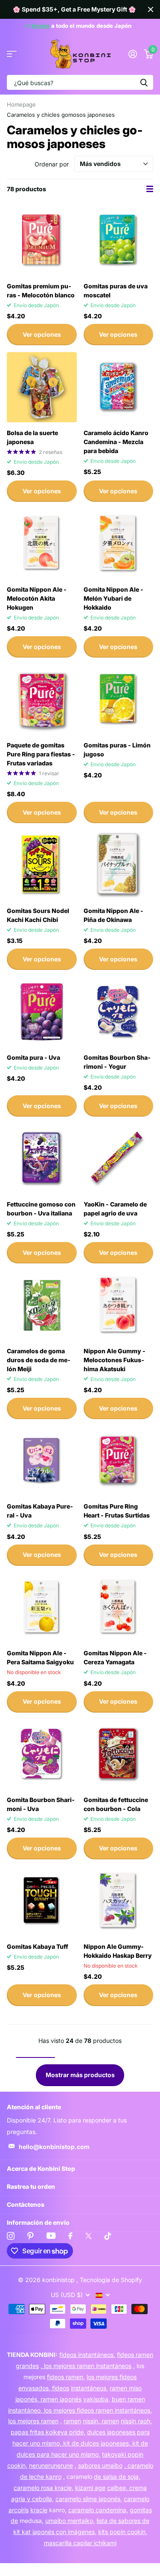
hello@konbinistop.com (54, 2147)
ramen (72, 2421)
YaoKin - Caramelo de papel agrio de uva (115, 1209)
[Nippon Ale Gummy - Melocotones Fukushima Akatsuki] (119, 1305)
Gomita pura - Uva (33, 1057)
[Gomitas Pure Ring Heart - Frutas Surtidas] (119, 1461)
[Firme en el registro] (132, 54)
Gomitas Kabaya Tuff (38, 1946)
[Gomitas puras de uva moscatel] (119, 240)
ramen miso (126, 2388)
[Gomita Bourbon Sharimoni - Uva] (42, 1755)
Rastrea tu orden (31, 2186)
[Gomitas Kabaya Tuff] (42, 1901)
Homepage (21, 104)
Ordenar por (52, 164)
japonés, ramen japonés (48, 2399)
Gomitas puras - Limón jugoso (117, 750)
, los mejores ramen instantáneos (86, 2366)
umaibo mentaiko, (70, 2521)
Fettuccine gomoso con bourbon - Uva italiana (41, 1209)
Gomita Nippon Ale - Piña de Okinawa (113, 915)
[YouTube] (51, 2236)
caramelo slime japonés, (89, 2499)
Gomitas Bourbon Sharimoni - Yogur (117, 1062)
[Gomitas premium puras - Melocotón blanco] (42, 240)
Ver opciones (42, 334)
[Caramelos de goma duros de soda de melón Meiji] (42, 1305)
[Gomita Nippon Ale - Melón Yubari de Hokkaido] (119, 544)
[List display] (150, 189)
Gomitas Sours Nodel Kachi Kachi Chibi (38, 915)
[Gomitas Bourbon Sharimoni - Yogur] (119, 1012)
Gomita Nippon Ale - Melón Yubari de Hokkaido (113, 598)
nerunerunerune (51, 2465)
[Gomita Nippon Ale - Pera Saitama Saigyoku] (42, 1608)
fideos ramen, (66, 2377)
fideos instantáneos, (87, 2355)
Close (151, 9)
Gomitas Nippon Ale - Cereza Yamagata (115, 1657)
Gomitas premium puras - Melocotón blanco (41, 291)
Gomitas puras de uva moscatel (116, 291)
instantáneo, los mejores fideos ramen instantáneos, (80, 2410)
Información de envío (38, 2222)
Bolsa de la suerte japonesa (32, 437)
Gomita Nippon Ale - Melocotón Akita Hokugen (37, 598)
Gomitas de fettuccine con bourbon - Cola (116, 1804)
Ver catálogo (12, 54)
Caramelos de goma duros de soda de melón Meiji (39, 1360)
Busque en (144, 82)
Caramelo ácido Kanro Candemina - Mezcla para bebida (116, 442)
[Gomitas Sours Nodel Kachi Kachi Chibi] (42, 865)
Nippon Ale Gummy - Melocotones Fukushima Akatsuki (115, 1360)
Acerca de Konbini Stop (41, 2168)
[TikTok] (108, 2236)
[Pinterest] (31, 2236)
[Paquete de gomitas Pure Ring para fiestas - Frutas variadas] (42, 700)
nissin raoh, (136, 2421)
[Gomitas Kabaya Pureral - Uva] (42, 1461)
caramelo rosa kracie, (44, 2488)
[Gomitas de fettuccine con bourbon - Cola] (119, 1755)
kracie (39, 2510)
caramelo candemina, (98, 2510)
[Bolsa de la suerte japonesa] (42, 387)
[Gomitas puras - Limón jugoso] (119, 700)
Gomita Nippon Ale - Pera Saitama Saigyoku (40, 1657)
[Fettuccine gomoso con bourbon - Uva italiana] (42, 1159)
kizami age (90, 2488)
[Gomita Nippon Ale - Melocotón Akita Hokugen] (42, 544)
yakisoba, (97, 2399)
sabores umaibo (100, 2465)
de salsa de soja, (117, 2477)
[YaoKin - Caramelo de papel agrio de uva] (119, 1159)
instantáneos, (89, 2388)
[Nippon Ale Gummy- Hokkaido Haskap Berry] (119, 1901)
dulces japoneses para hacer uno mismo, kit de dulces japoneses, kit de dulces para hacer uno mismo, (81, 2443)
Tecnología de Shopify (111, 2280)
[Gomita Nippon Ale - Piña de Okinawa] (119, 865)
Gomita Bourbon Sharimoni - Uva (41, 1804)
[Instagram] (11, 2236)
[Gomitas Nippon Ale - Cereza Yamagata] (119, 1608)
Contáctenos (26, 2204)
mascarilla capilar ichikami (80, 2543)
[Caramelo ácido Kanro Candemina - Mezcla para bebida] (119, 387)
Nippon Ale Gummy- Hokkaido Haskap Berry (118, 1951)
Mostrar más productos (80, 2075)
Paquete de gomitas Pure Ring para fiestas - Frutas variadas (41, 754)
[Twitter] (89, 2236)
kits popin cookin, (123, 2532)
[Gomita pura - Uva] (42, 1012)
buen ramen (128, 2399)
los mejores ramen (33, 2421)
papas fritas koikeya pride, (48, 2432)
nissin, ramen (101, 2421)
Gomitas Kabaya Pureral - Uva (40, 1511)
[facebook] (70, 2236)
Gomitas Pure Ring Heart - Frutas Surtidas (117, 1511)
